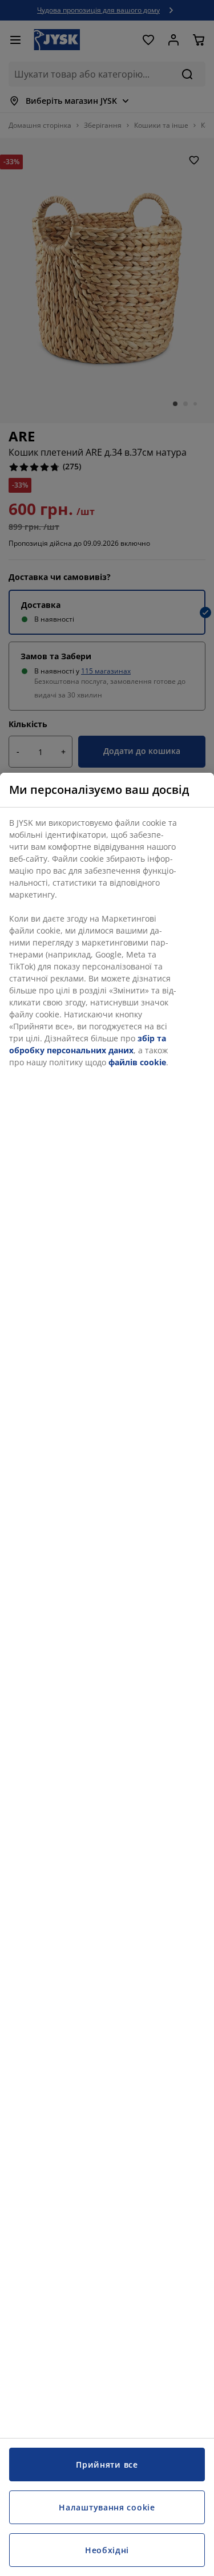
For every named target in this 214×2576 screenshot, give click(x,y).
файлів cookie (137, 1062)
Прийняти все (107, 2465)
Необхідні (107, 2550)
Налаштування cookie (107, 2507)
